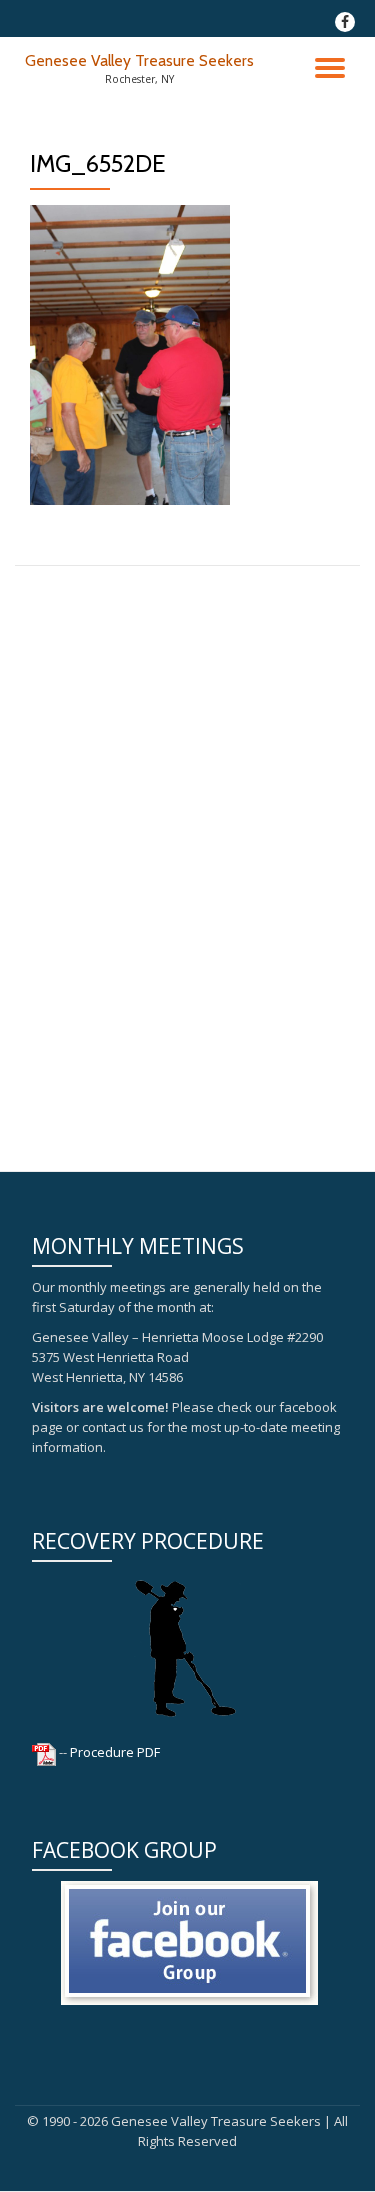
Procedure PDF (115, 1752)
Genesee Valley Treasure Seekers (139, 60)
